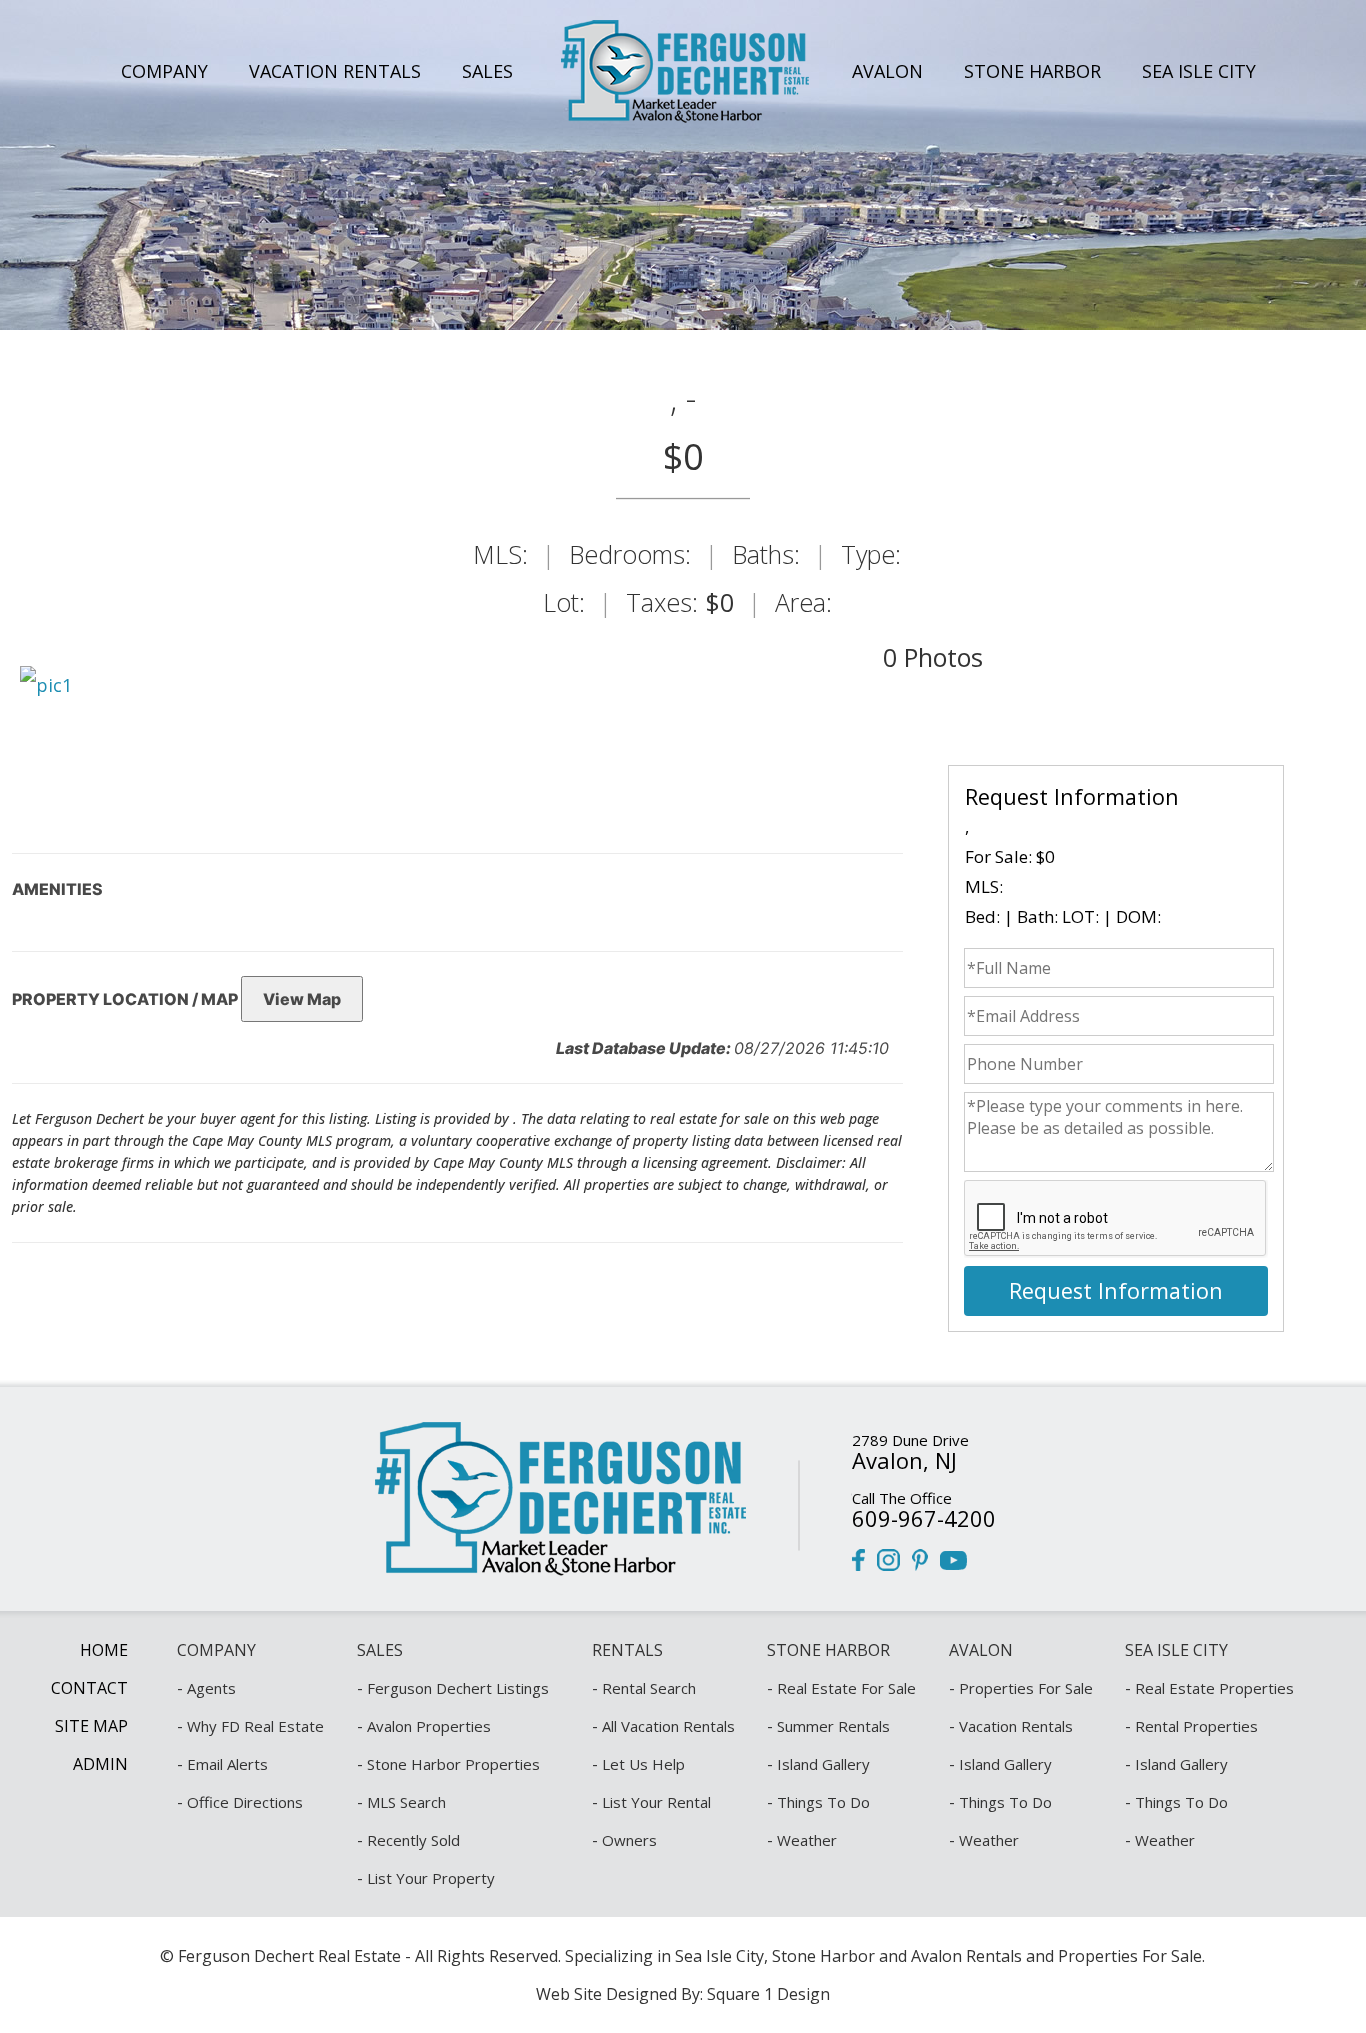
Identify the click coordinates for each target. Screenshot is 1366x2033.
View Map (302, 999)
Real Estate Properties (1214, 1688)
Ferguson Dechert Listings (458, 1688)
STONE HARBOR (1032, 71)
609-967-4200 (924, 1518)
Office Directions (245, 1802)
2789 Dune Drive (910, 1440)
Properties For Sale (1026, 1688)
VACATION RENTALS (335, 71)
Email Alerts (227, 1764)
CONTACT (89, 1688)
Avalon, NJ (904, 1460)
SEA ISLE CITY (1199, 71)
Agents (211, 1688)
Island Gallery (823, 1764)
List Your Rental (656, 1802)
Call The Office (902, 1498)
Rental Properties (1196, 1726)
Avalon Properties (429, 1726)
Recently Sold (413, 1840)
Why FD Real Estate (255, 1726)
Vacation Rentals (1016, 1726)
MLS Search (406, 1802)
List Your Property (431, 1878)
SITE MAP (91, 1726)
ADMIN (100, 1764)
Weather (807, 1840)
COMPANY (164, 71)
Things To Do (823, 1802)
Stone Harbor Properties (453, 1764)
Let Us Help (643, 1764)
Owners (629, 1840)
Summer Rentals (833, 1726)
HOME (104, 1650)
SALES (487, 71)
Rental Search (649, 1688)
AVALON (887, 71)
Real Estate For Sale (846, 1688)
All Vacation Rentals (668, 1726)
